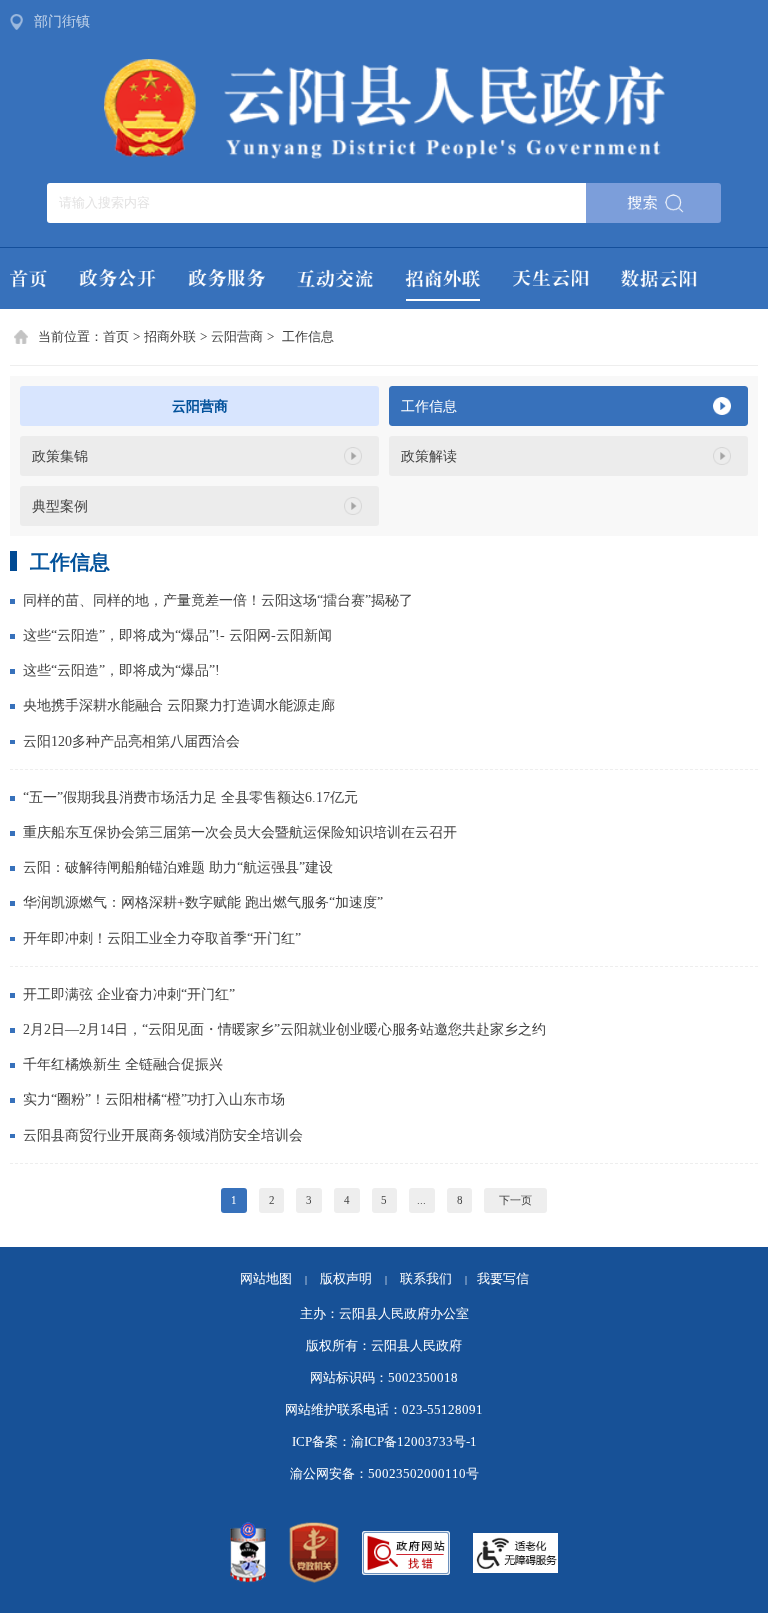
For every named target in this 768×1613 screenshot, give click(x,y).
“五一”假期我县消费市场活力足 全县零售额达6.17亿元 (190, 797)
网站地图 (266, 1279)
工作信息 (308, 337)
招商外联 (170, 337)
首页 (116, 337)
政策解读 (429, 456)
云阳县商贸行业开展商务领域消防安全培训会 (163, 1135)
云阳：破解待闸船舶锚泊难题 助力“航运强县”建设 (178, 867)
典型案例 (60, 506)
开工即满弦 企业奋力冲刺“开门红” (129, 994)
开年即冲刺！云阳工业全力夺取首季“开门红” (162, 938)
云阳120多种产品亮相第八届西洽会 (131, 741)
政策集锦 (60, 456)
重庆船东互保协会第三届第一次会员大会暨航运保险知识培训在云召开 (240, 832)
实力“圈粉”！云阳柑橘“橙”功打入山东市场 (154, 1099)
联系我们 (433, 1279)
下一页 (515, 1200)
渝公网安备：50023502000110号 (384, 1474)
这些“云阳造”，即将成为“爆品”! (121, 670)
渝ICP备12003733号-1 (414, 1442)
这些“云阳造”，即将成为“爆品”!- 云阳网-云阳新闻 (177, 635)
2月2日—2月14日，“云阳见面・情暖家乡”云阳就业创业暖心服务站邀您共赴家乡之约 (284, 1029)
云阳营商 (237, 337)
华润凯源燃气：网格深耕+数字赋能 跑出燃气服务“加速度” (203, 902)
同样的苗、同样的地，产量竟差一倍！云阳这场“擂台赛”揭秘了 (218, 600)
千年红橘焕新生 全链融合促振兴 (123, 1064)
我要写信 (503, 1279)
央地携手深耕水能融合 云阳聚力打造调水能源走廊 (179, 705)
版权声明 (346, 1279)
